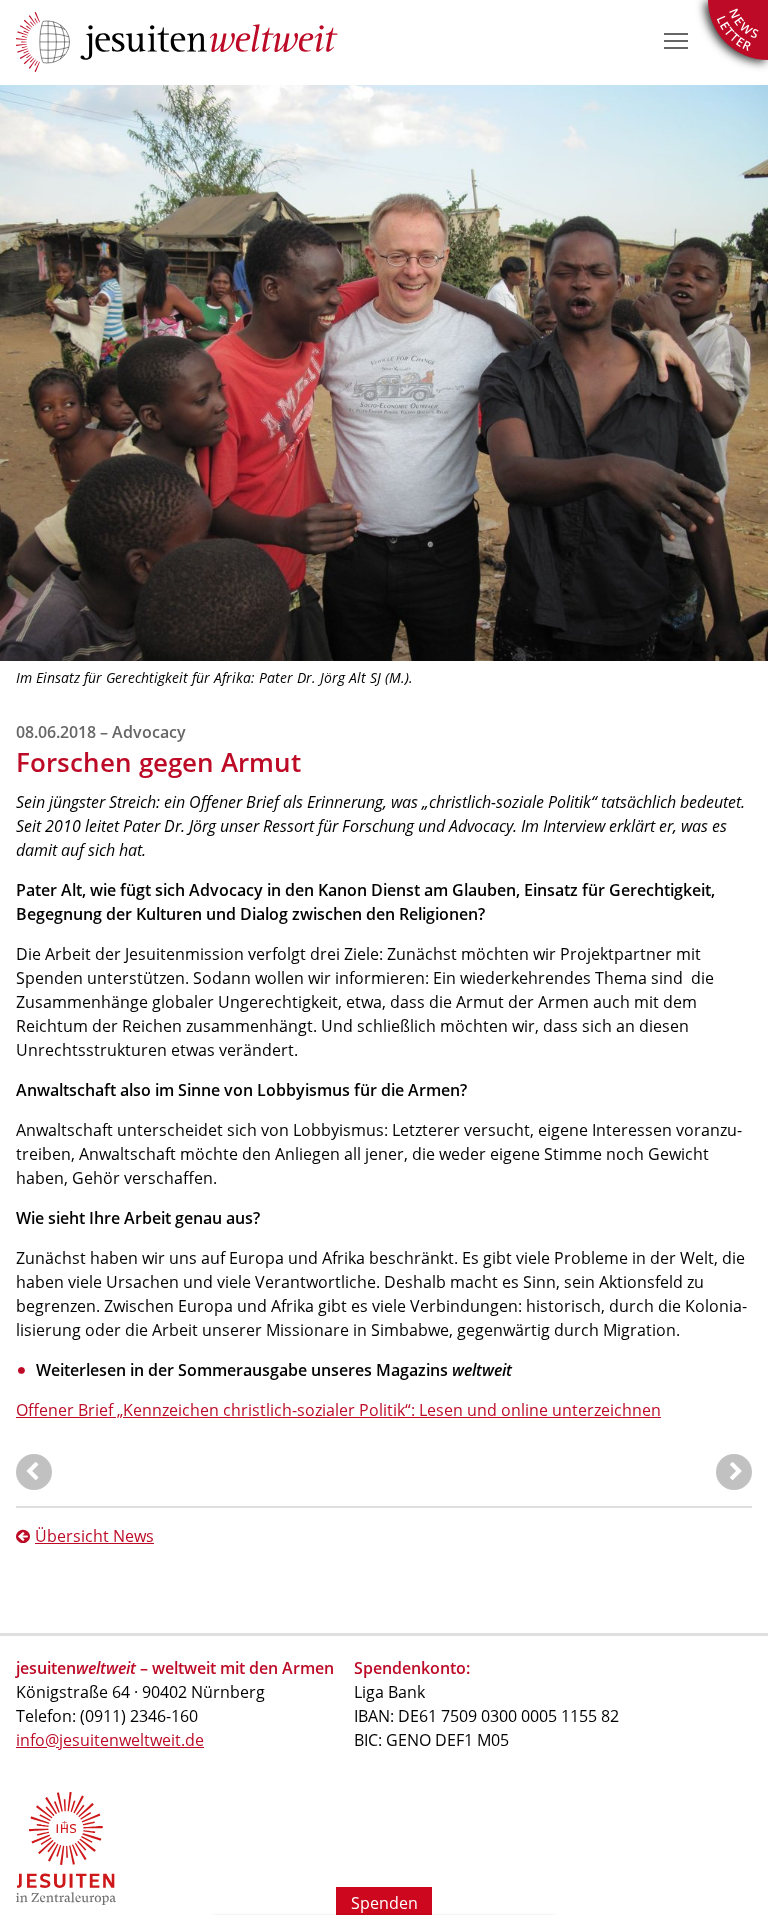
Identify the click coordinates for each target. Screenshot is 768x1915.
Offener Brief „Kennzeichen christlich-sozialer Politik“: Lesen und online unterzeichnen (338, 1410)
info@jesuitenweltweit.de (110, 1740)
